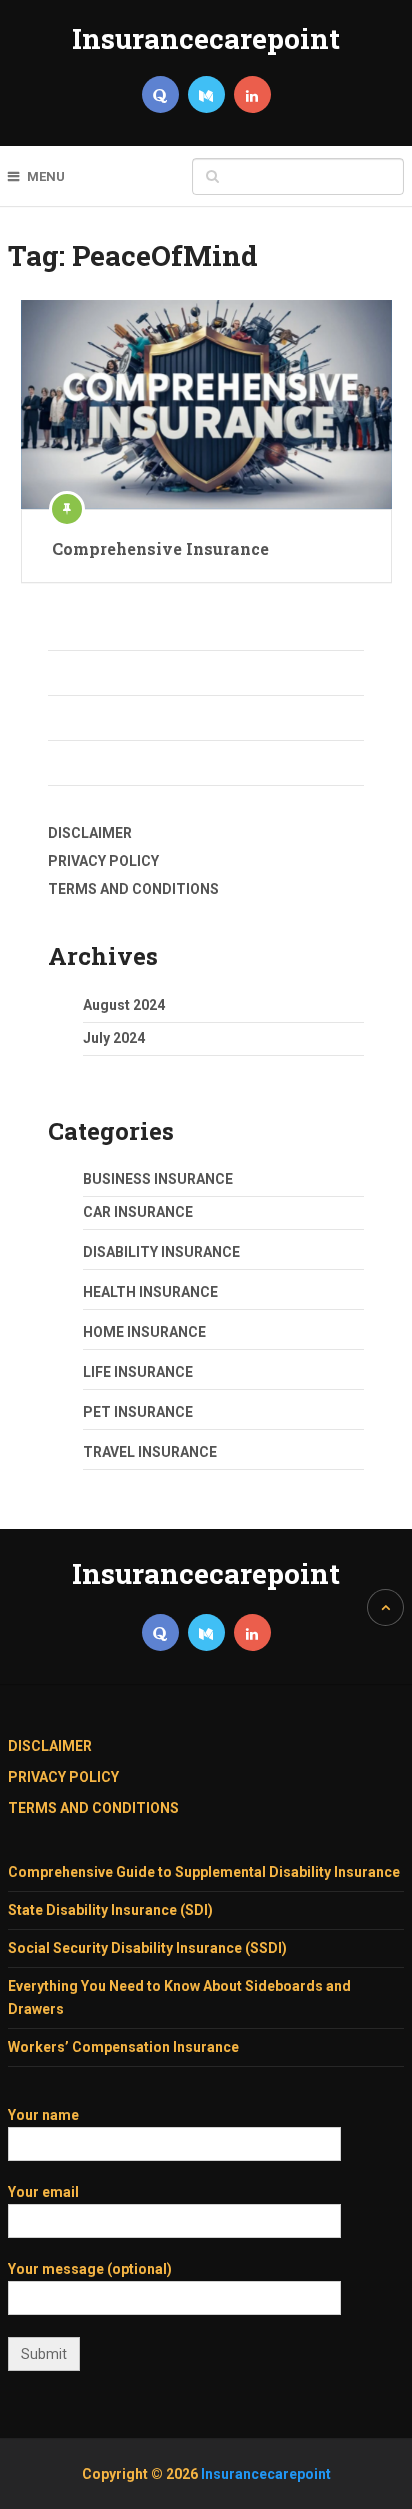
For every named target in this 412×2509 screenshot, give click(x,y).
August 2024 (124, 1005)
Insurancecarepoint (206, 38)
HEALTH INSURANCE (150, 1292)
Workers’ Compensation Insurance (123, 2047)
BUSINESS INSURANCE (158, 1179)
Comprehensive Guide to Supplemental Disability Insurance (204, 1872)
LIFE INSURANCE (138, 1372)
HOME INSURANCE (144, 1332)
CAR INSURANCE (138, 1212)
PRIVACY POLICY (103, 861)
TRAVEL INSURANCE (150, 1452)
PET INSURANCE (138, 1412)
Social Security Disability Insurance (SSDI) (147, 1948)
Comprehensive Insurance (160, 548)
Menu (46, 176)
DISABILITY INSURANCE (161, 1252)
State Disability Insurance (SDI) (110, 1910)
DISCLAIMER (90, 833)
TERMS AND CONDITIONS (133, 889)
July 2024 (114, 1038)
